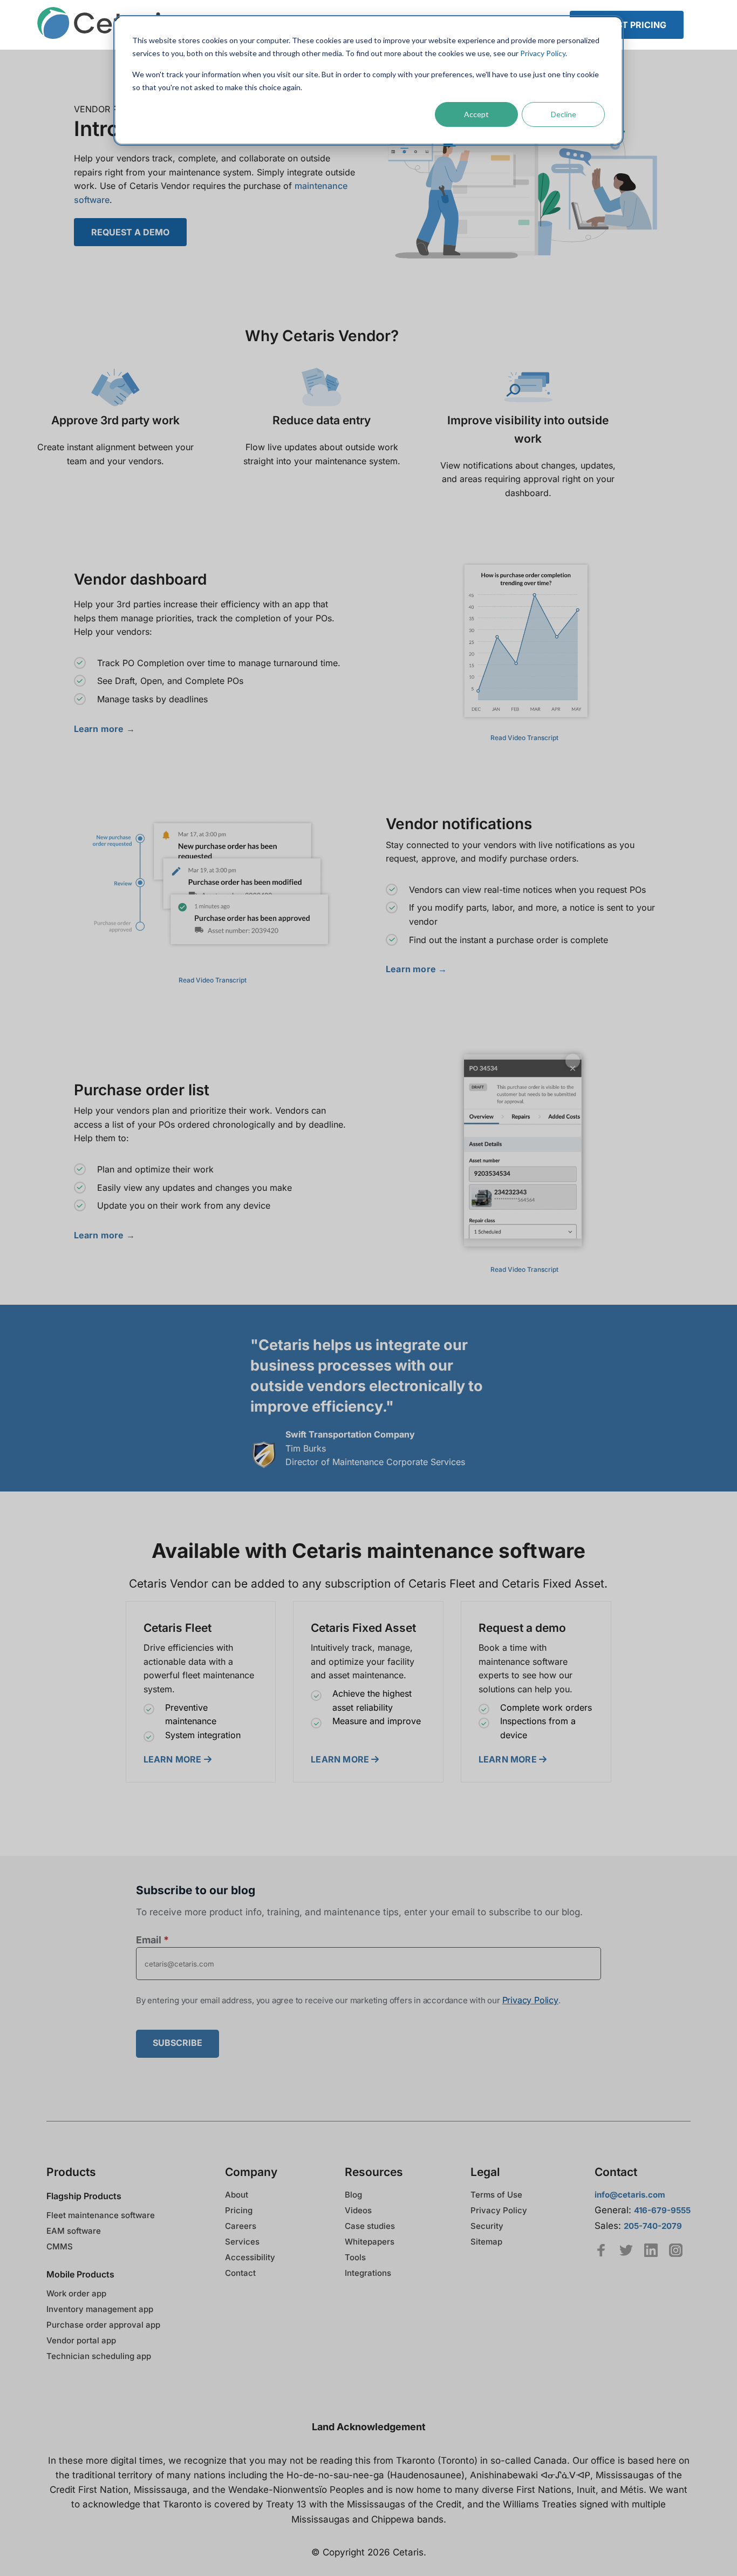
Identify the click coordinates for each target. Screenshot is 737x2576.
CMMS (60, 2246)
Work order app (76, 2293)
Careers (241, 2226)
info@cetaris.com (630, 2195)
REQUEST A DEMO (130, 232)
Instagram (676, 2250)
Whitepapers (370, 2242)
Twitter (626, 2250)
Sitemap (486, 2242)
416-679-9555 (662, 2210)
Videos (358, 2210)
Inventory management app (100, 2309)
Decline (564, 114)
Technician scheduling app (99, 2356)
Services (242, 2242)
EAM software (74, 2231)
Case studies (370, 2226)
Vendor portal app (81, 2340)
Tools (355, 2257)
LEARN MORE (174, 1759)
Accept (476, 114)
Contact (240, 2273)
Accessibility (250, 2257)
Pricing (239, 2210)
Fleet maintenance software (101, 2215)
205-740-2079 (653, 2226)
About (237, 2195)
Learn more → (104, 729)
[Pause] (524, 642)
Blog (353, 2195)
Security (487, 2226)
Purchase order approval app (103, 2325)
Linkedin (651, 2250)
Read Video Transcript (524, 738)
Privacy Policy (543, 53)
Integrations (368, 2273)
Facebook (601, 2250)
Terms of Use (496, 2195)
